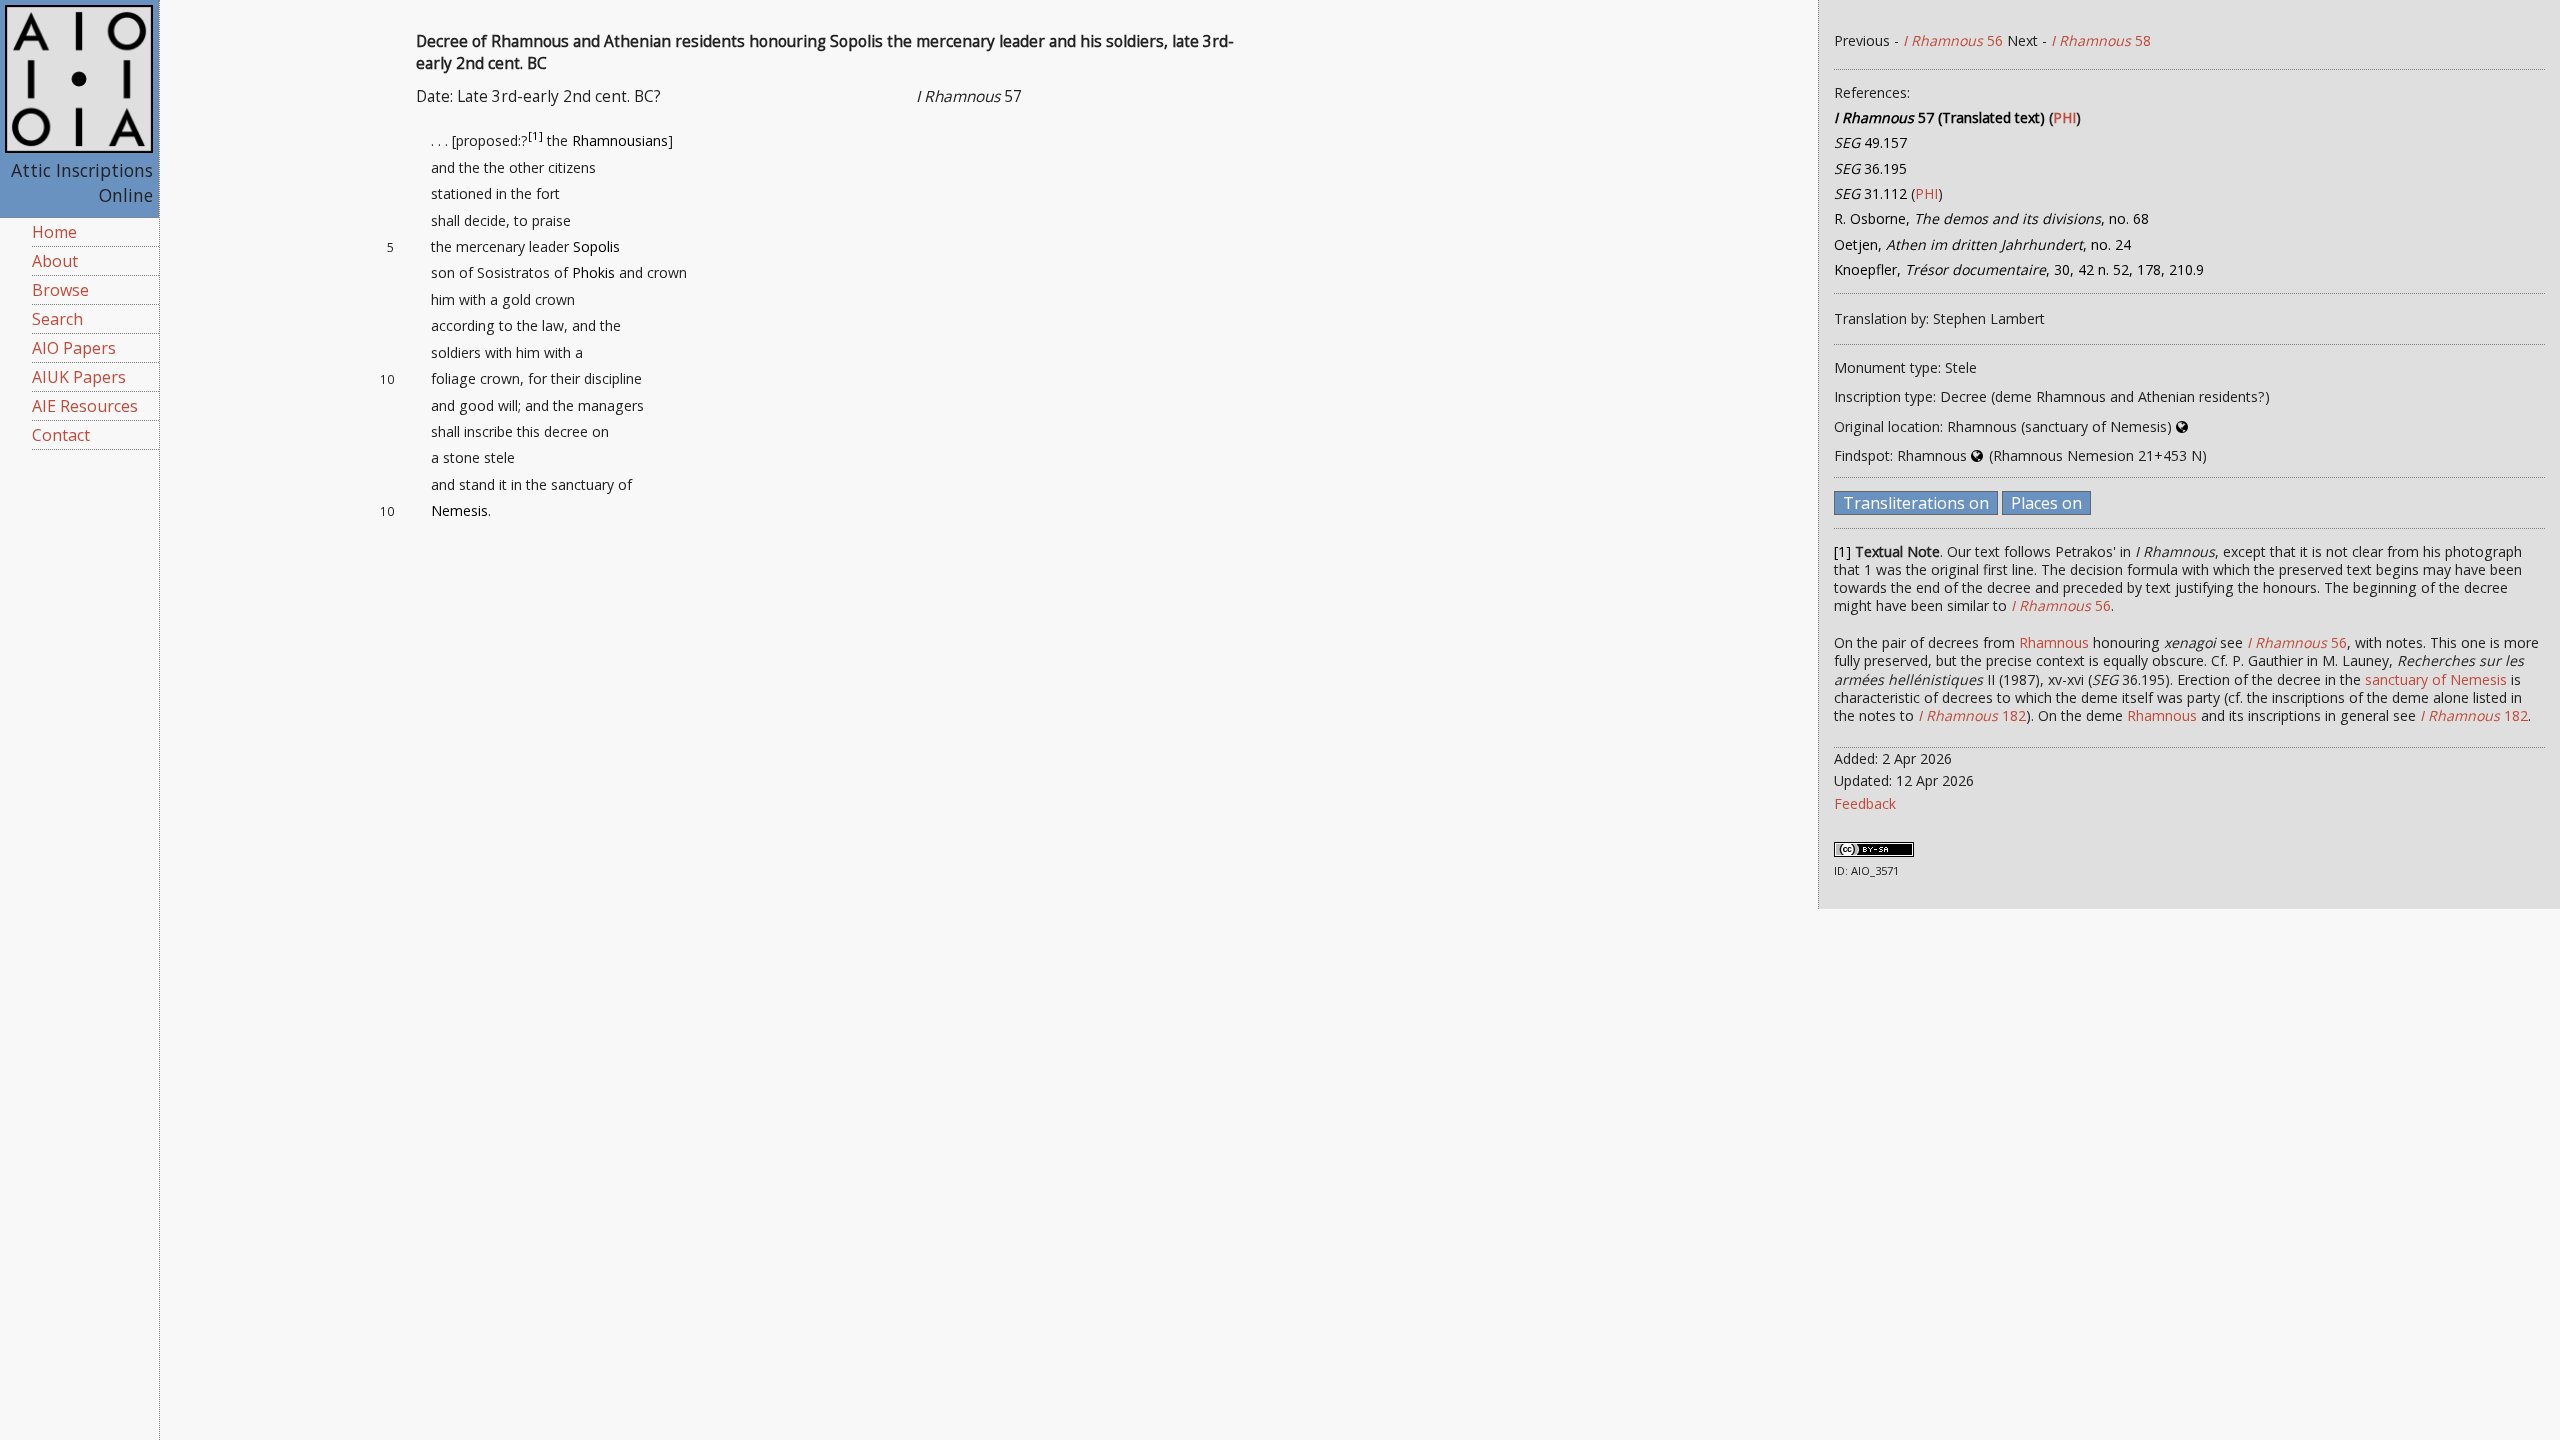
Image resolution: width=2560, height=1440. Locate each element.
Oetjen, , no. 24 (1982, 244)
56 (1953, 40)
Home (54, 232)
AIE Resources (85, 406)
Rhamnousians (620, 140)
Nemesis (459, 510)
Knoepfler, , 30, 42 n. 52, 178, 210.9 (2019, 269)
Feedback (1865, 803)
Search (57, 319)
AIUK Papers (79, 377)
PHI (2064, 117)
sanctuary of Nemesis (2436, 679)
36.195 (1870, 168)
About (55, 261)
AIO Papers (74, 348)
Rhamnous (2054, 642)
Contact (61, 435)
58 (2101, 40)
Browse (60, 290)
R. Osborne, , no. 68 (1991, 218)
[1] (535, 136)
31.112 (1870, 193)
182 (1972, 715)
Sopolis (596, 246)
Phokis (593, 272)
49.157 (1870, 142)
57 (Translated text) (1939, 117)
